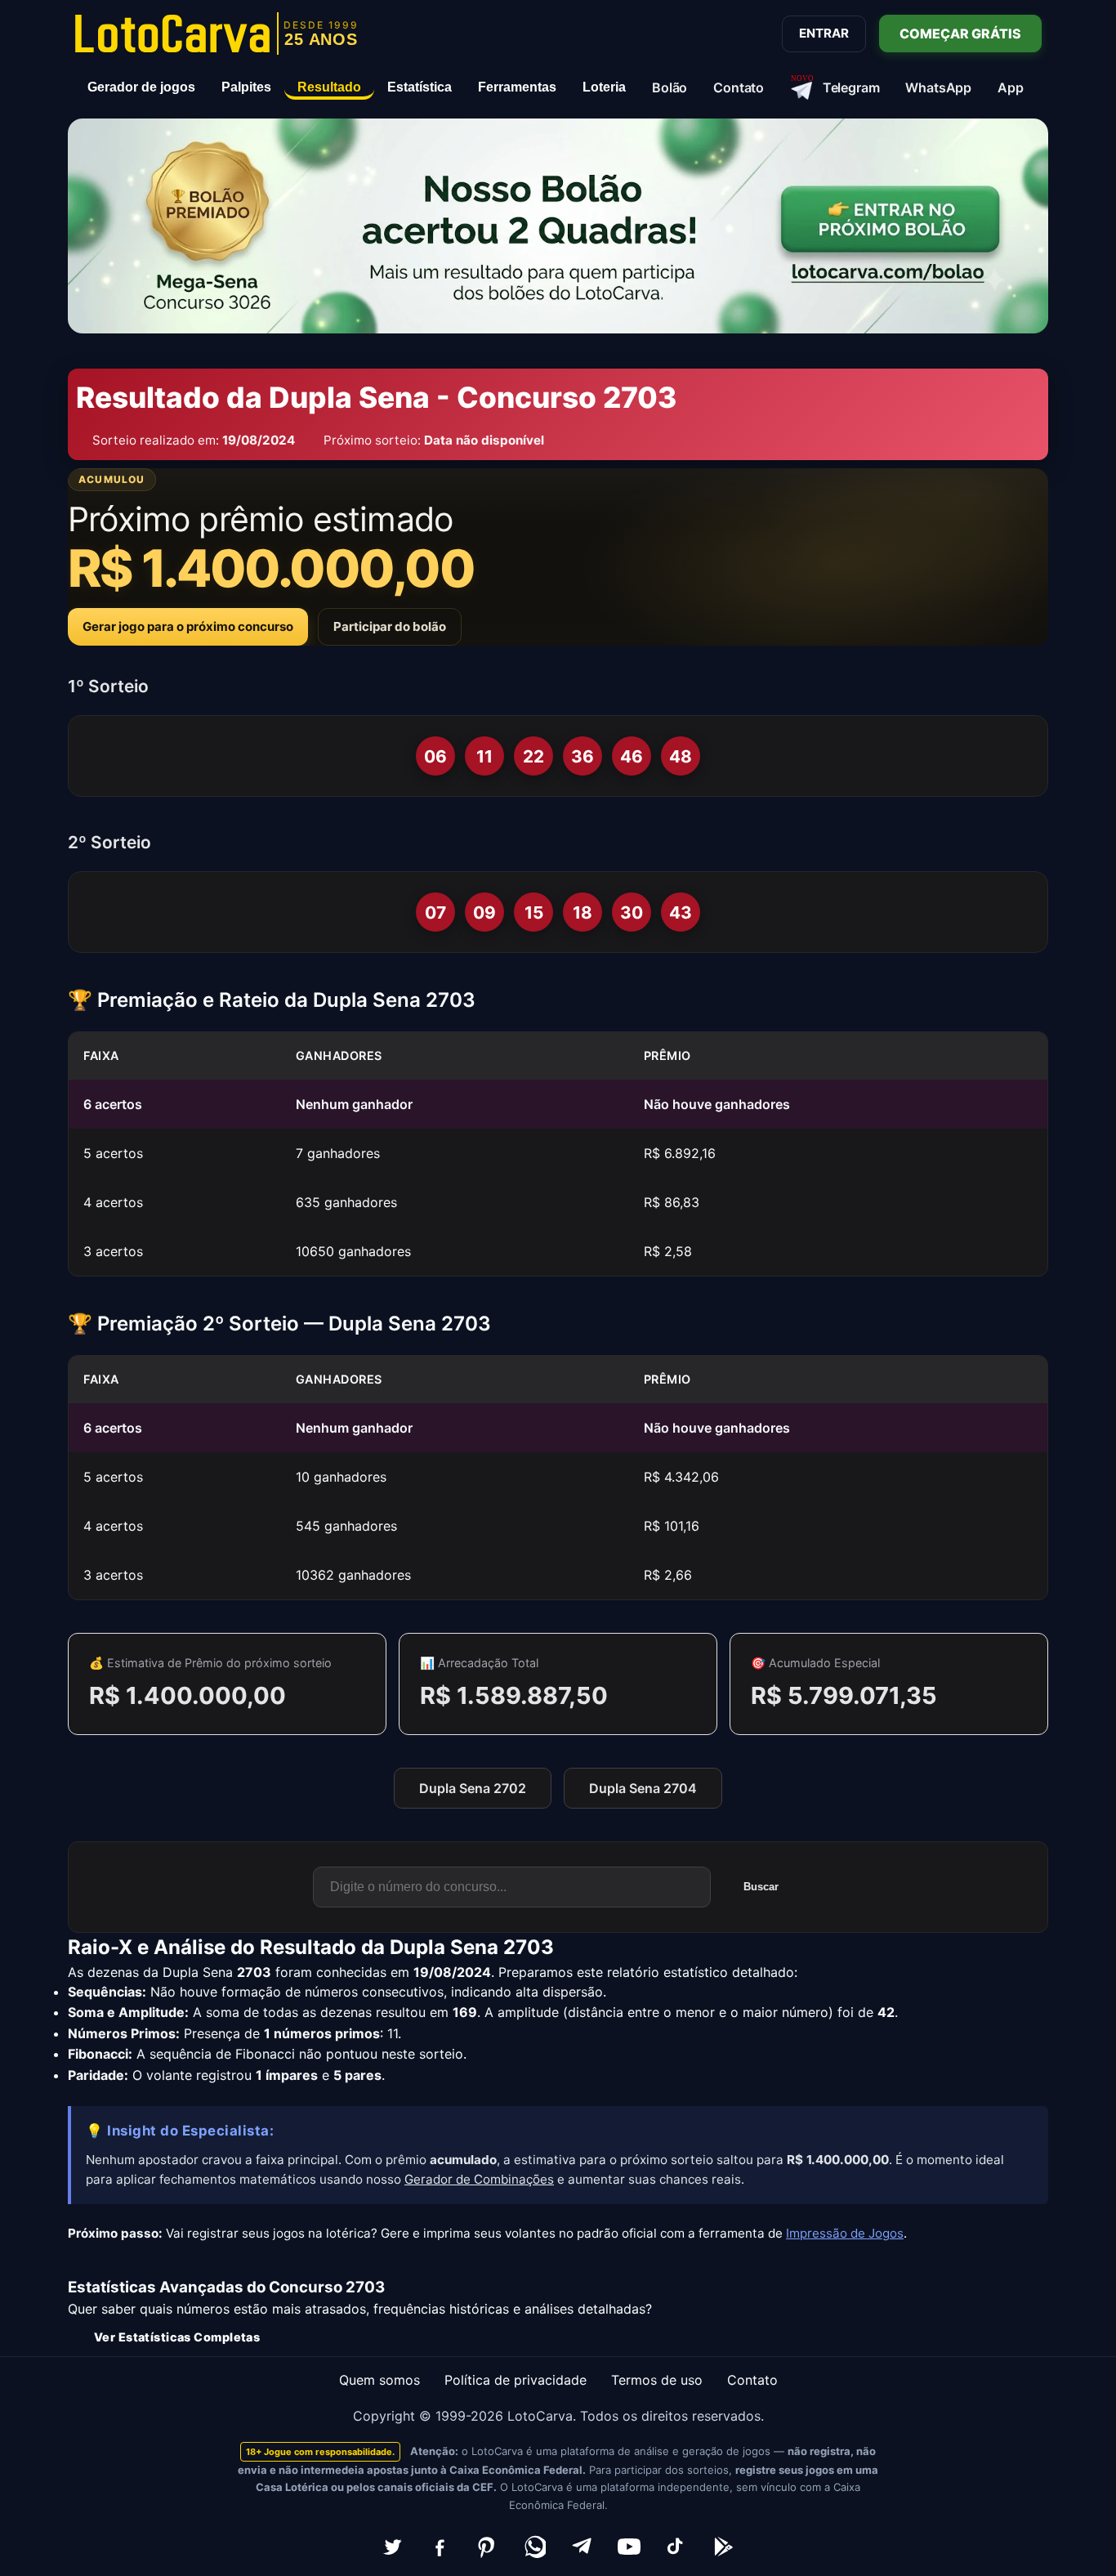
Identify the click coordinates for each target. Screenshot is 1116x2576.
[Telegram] (582, 2547)
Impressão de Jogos (845, 2233)
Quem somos (379, 2380)
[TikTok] (676, 2547)
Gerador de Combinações (479, 2179)
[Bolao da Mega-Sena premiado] (558, 226)
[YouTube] (629, 2547)
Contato (752, 2380)
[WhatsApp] (534, 2547)
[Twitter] (392, 2547)
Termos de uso (657, 2380)
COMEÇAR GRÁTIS (960, 34)
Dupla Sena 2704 (643, 1788)
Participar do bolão (390, 626)
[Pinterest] (487, 2547)
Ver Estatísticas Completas (177, 2337)
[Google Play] (724, 2547)
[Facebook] (440, 2547)
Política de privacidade (516, 2380)
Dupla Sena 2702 (473, 1788)
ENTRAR (824, 33)
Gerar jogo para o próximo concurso (188, 626)
